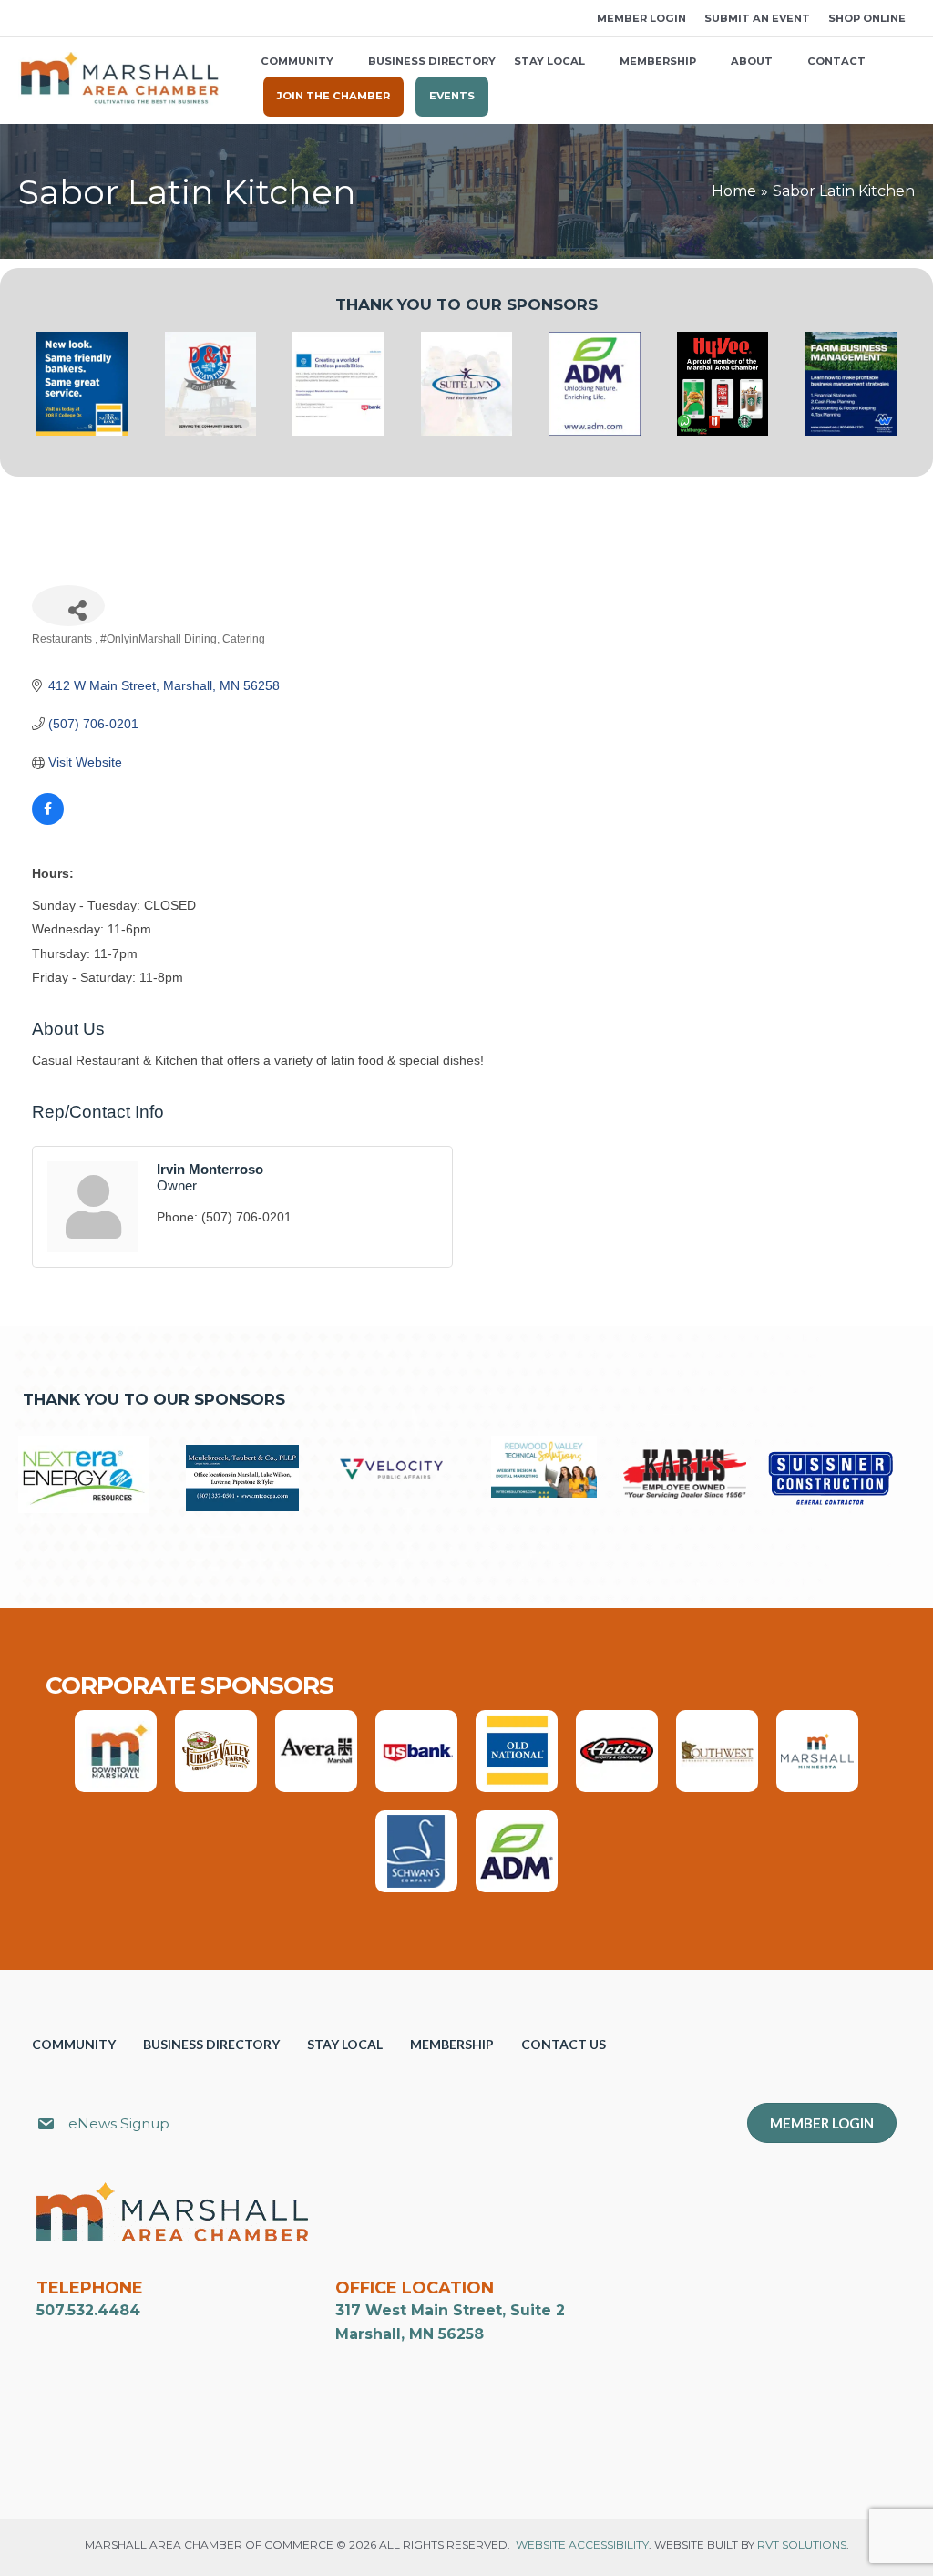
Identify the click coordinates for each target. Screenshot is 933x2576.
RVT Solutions (802, 2545)
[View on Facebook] (48, 820)
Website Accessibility (582, 2545)
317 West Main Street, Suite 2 (450, 2310)
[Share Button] (68, 606)
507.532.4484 (88, 2310)
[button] (25, 19)
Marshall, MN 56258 (410, 2334)
